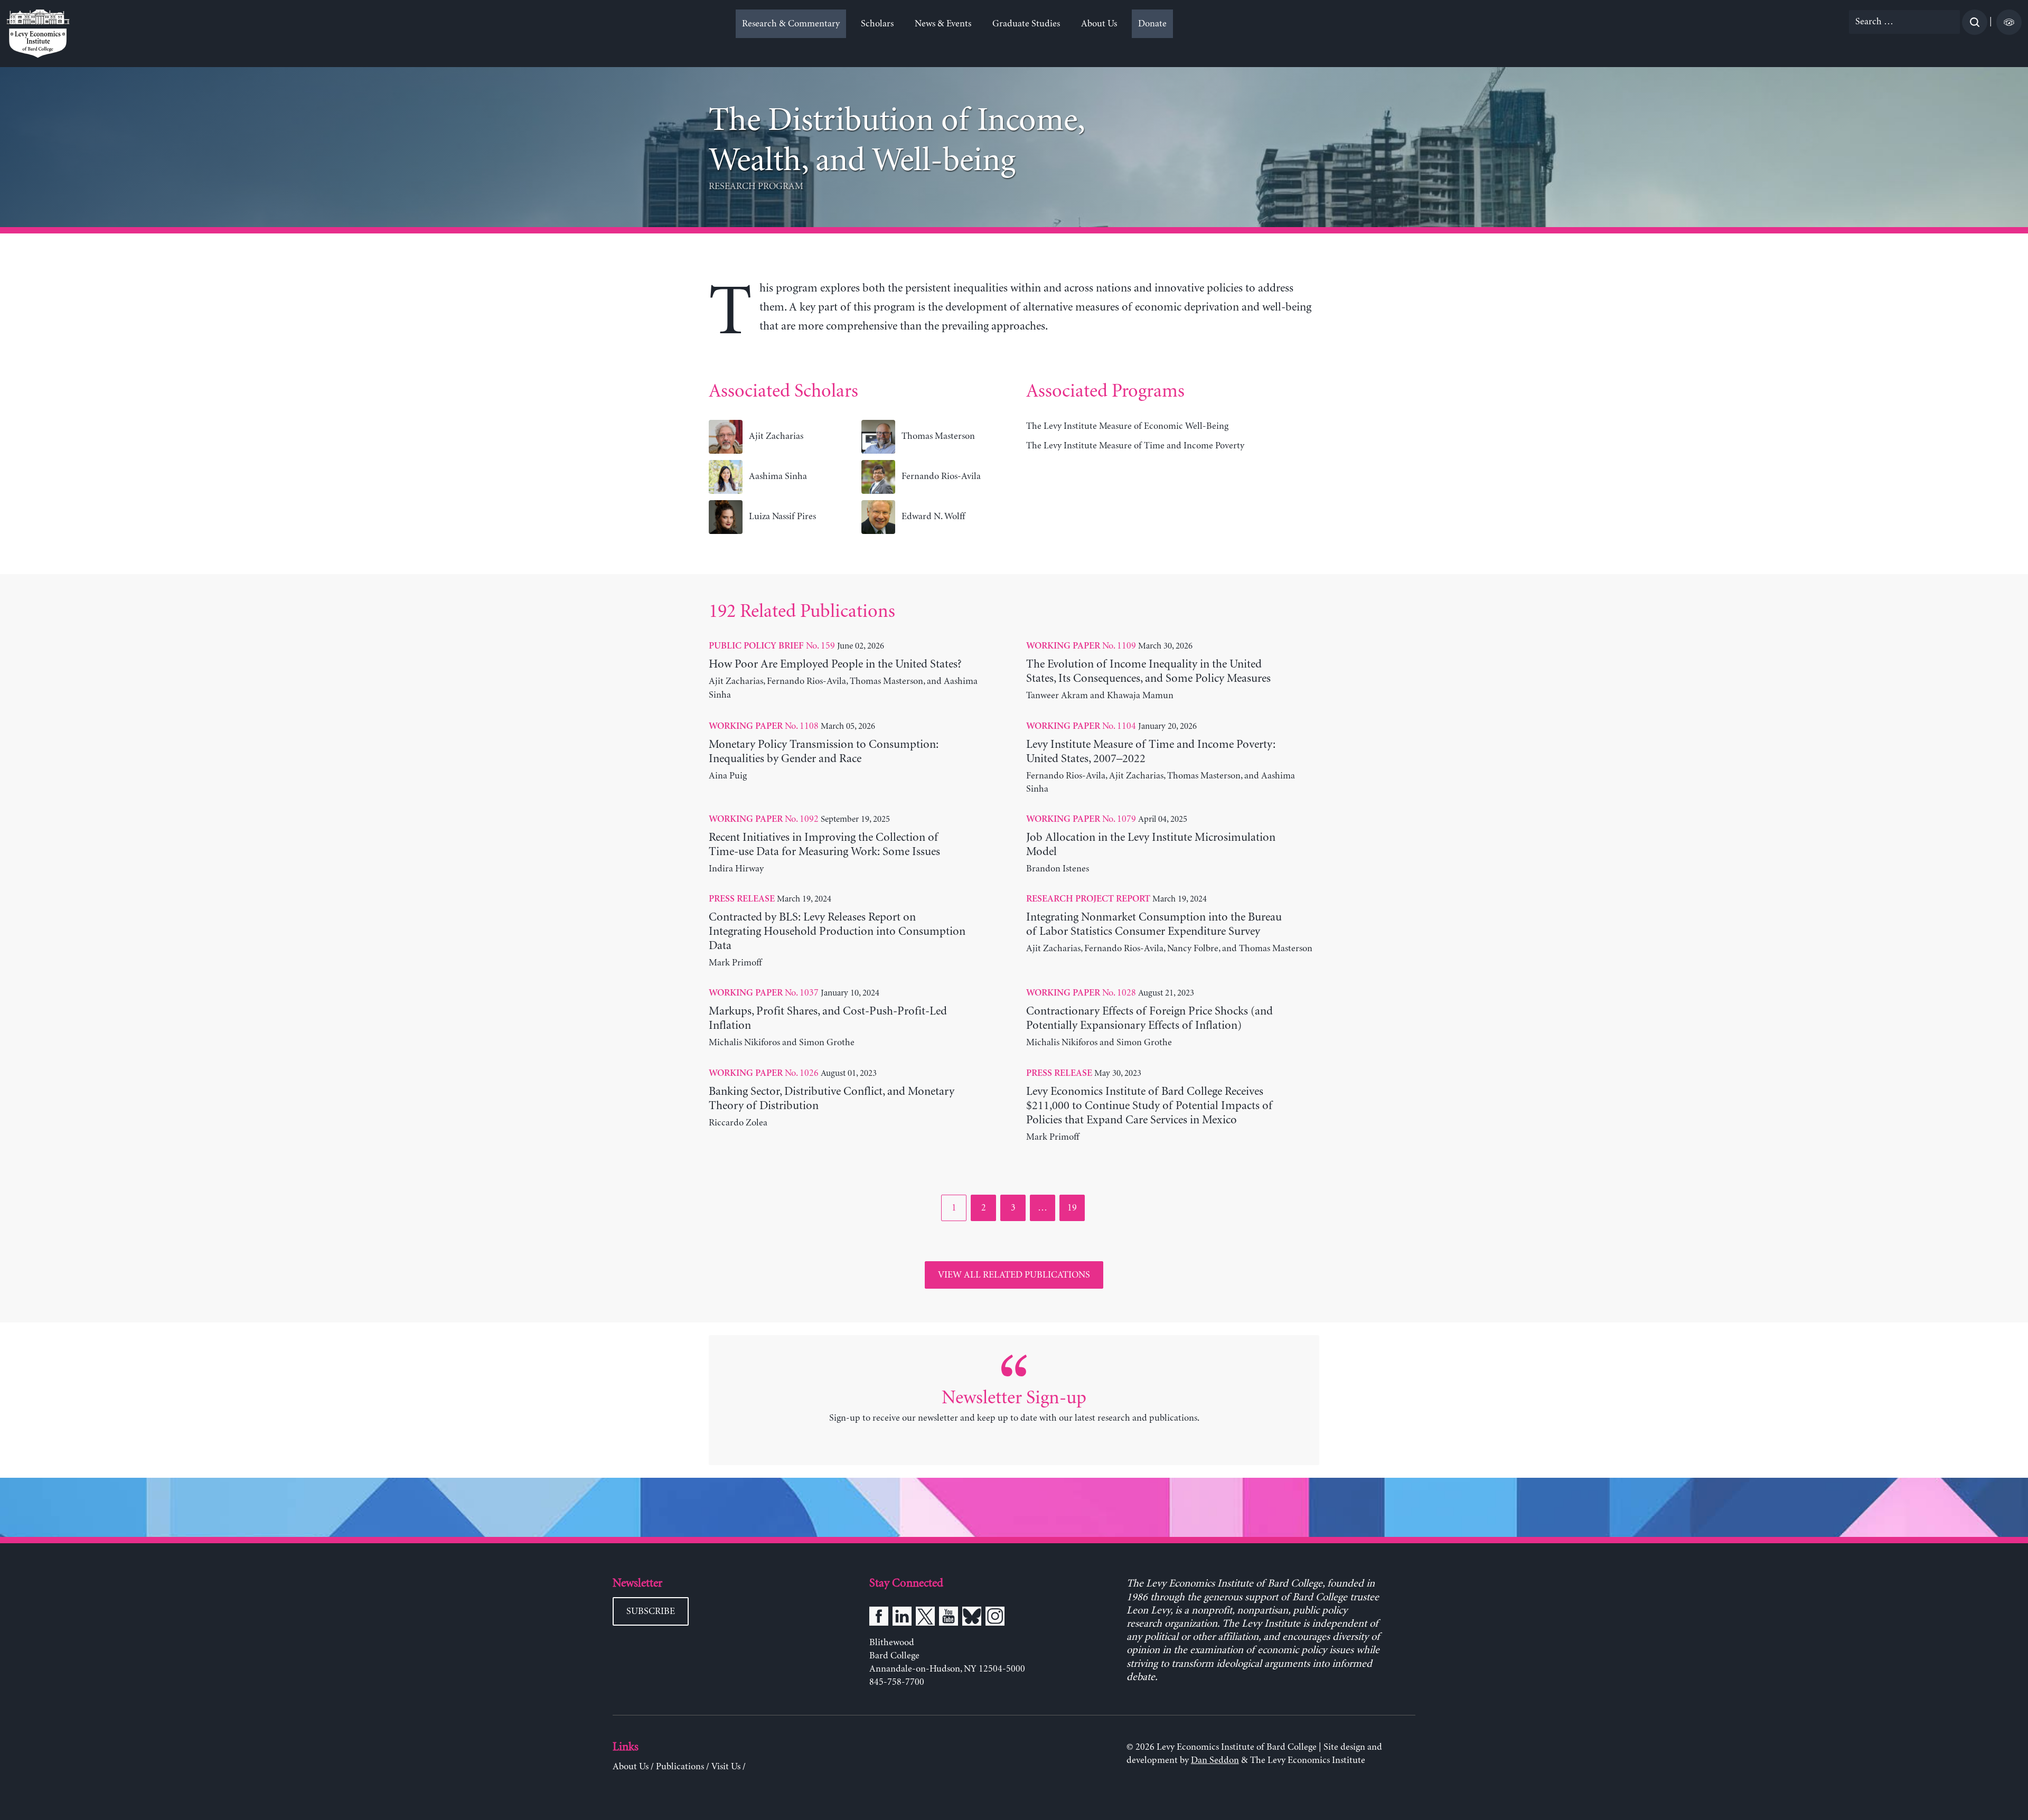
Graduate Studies (1026, 24)
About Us (1099, 24)
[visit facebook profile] (879, 1618)
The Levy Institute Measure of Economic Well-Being (1127, 426)
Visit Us (726, 1767)
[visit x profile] (925, 1618)
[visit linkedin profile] (902, 1618)
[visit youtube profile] (949, 1618)
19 (1076, 1208)
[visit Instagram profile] (995, 1618)
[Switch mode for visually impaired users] (2009, 22)
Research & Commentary (791, 24)
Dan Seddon (1215, 1760)
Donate (1152, 24)
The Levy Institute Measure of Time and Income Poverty (1135, 446)
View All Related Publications (1014, 1275)
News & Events (943, 24)
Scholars (877, 24)
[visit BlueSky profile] (972, 1618)
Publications (680, 1767)
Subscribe (651, 1611)
